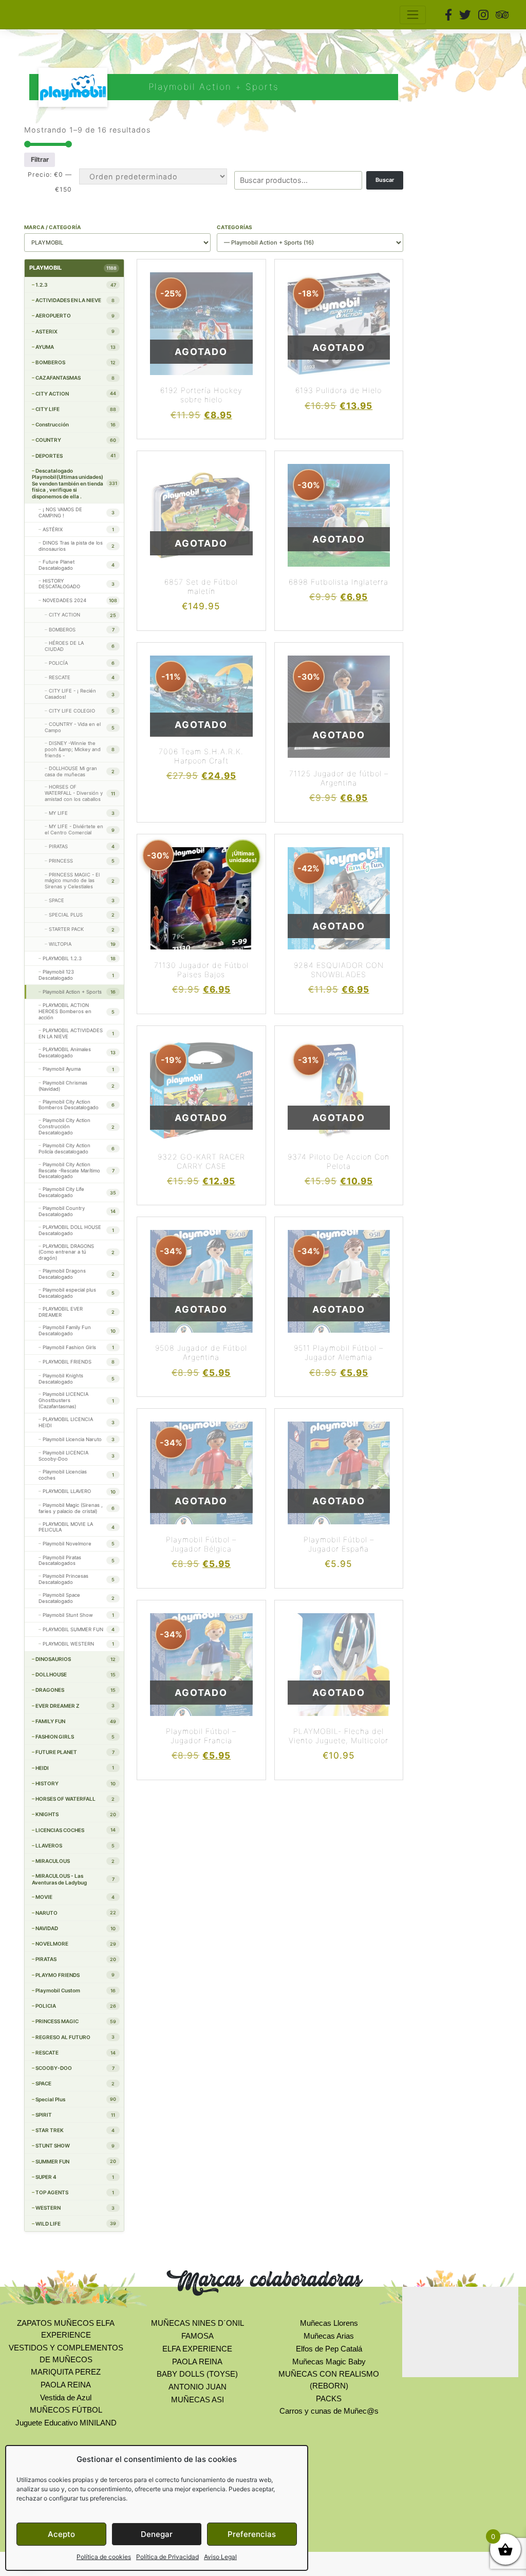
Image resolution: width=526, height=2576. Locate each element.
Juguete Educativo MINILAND (66, 2423)
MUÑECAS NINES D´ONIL (198, 2323)
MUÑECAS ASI (198, 2400)
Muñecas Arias (329, 2336)
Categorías (235, 227)
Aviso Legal (220, 2557)
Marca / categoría (52, 227)
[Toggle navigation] (413, 15)
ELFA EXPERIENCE (197, 2349)
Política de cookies (104, 2557)
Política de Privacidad (167, 2557)
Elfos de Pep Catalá (329, 2349)
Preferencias (252, 2534)
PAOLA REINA (66, 2385)
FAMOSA (198, 2336)
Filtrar (40, 160)
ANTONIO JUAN (198, 2387)
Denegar (157, 2534)
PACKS (329, 2398)
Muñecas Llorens (329, 2323)
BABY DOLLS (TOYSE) (197, 2374)
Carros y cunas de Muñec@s (329, 2411)
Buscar (385, 180)
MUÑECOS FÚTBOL (66, 2410)
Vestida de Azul (66, 2397)
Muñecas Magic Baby (329, 2362)
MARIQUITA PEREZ (66, 2372)
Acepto (61, 2534)
